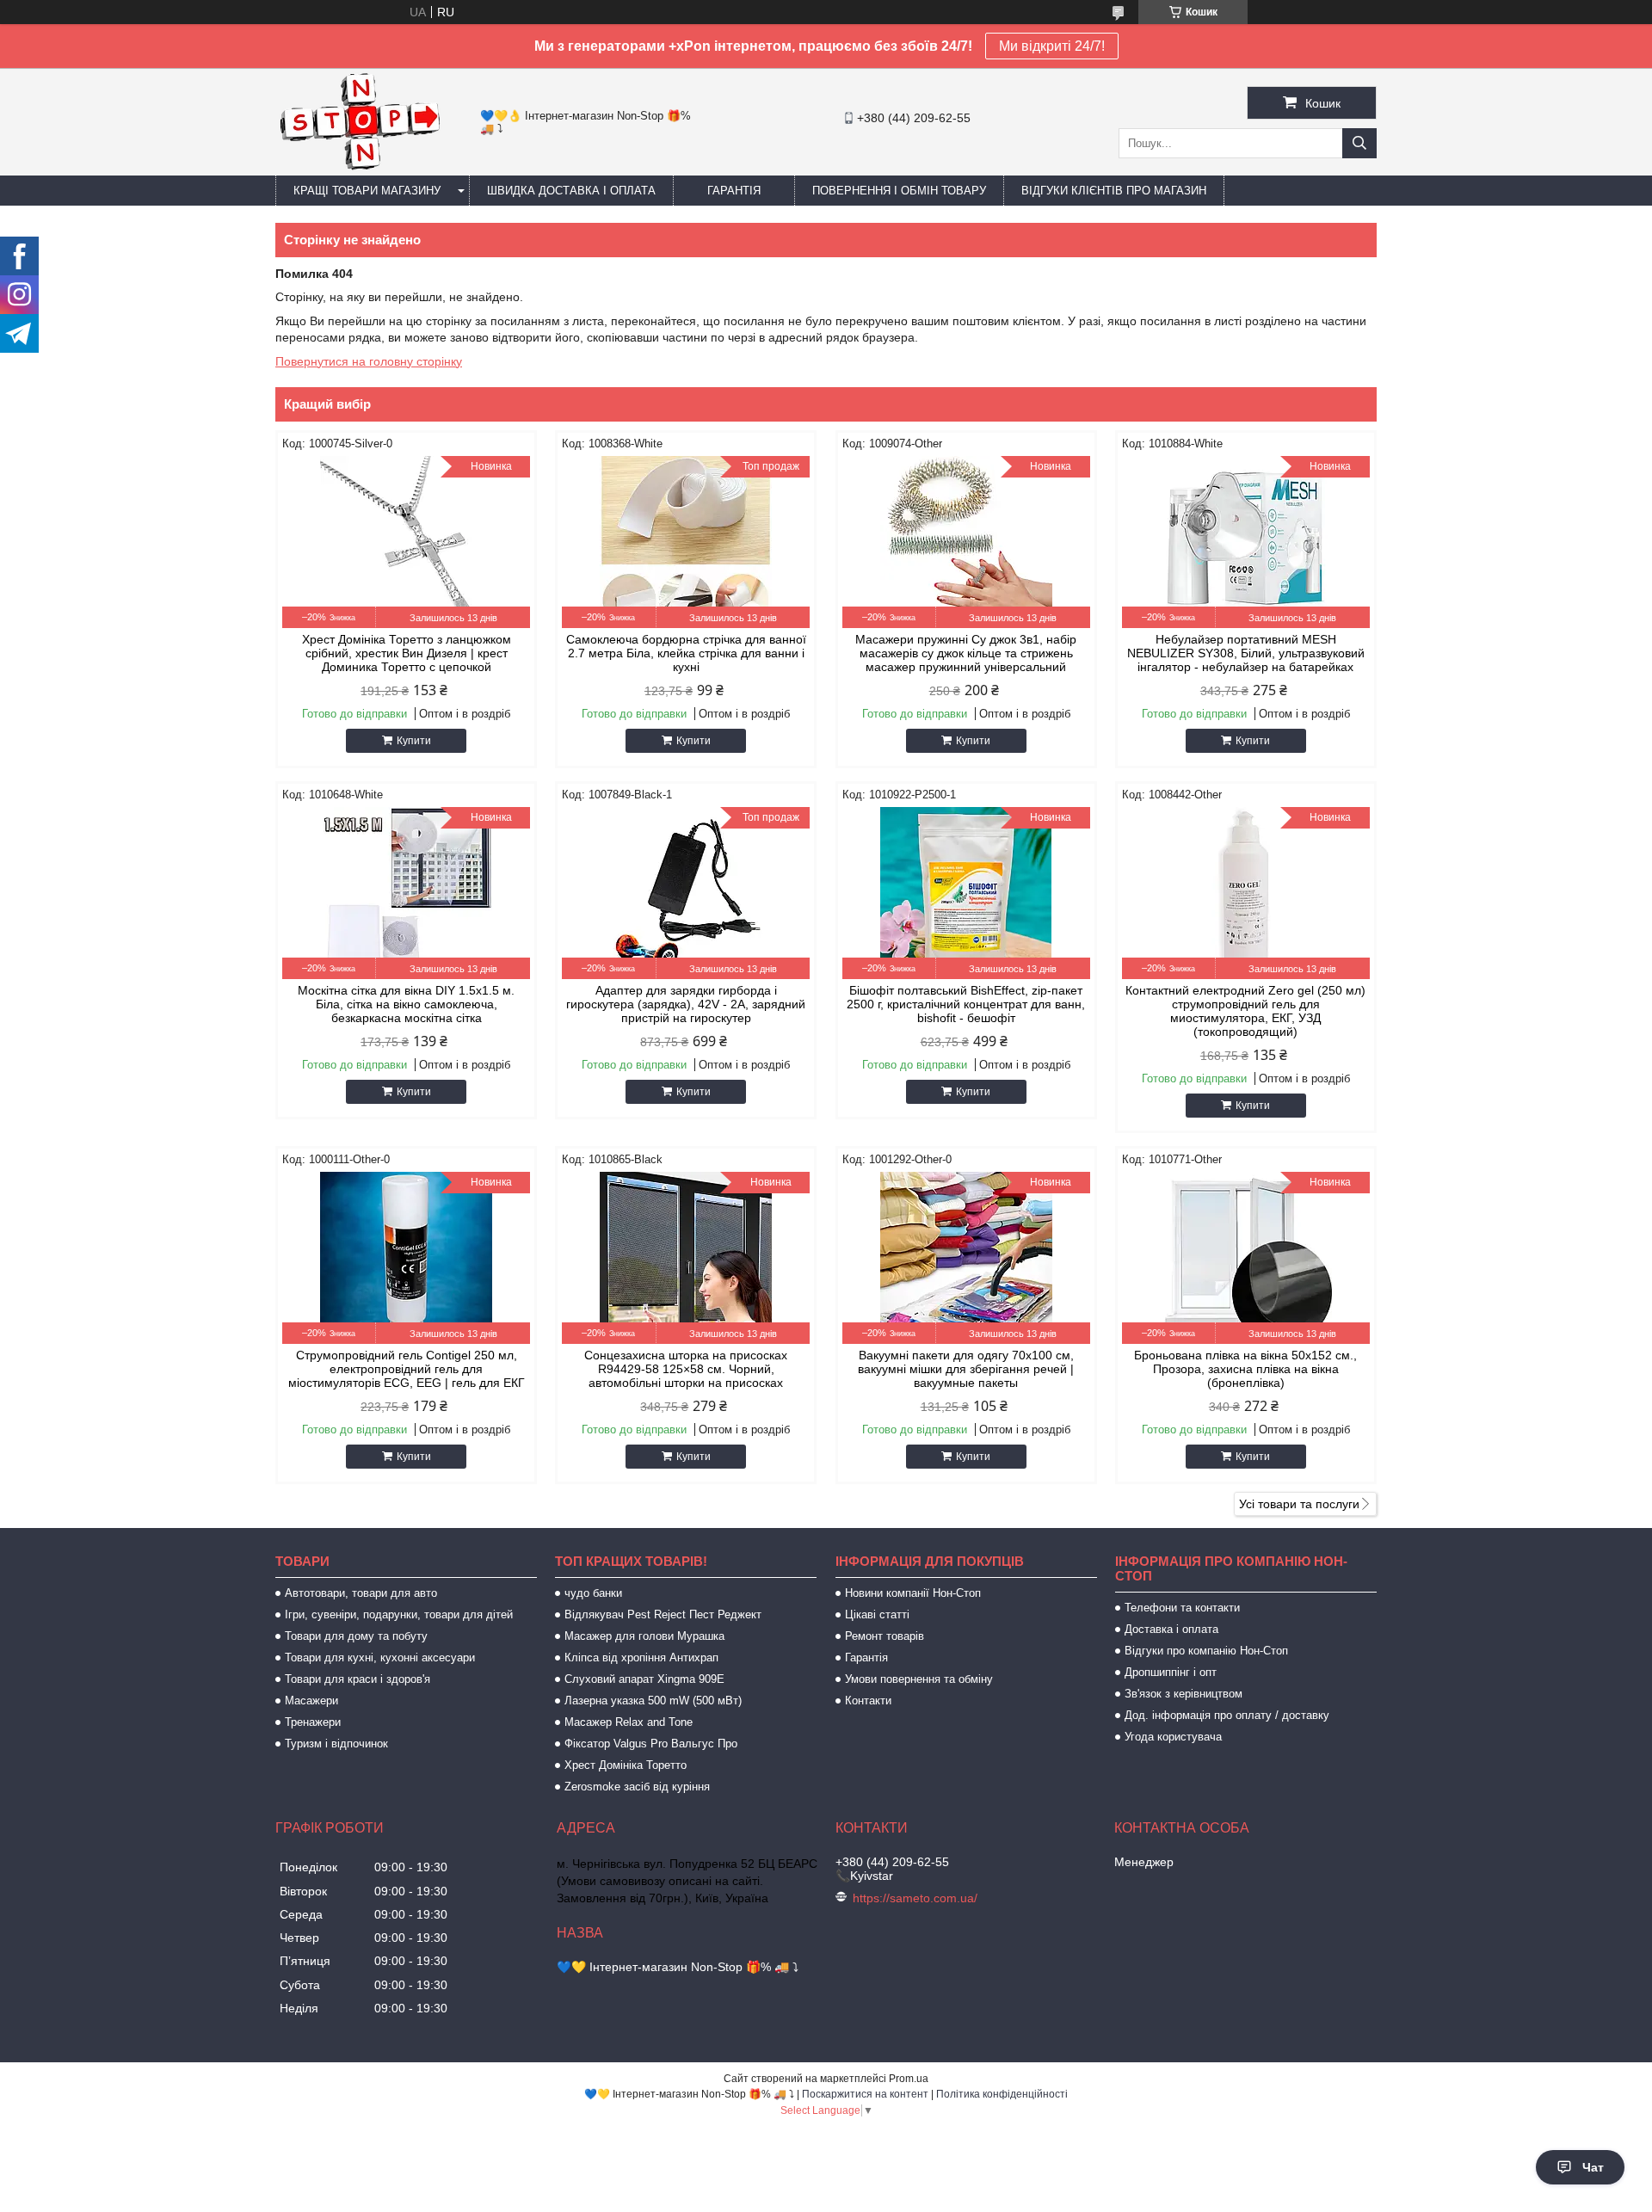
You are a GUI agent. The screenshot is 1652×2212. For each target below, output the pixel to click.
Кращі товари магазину (367, 191)
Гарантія (734, 191)
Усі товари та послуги (1299, 1504)
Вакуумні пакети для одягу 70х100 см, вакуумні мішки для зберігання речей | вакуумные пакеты (966, 1369)
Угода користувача (1173, 1737)
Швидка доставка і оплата (571, 191)
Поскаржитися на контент (865, 2094)
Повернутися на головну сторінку (369, 361)
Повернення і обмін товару (899, 191)
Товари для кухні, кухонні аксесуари (380, 1657)
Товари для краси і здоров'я (358, 1679)
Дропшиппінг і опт (1171, 1672)
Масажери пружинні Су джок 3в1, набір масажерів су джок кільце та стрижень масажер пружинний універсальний (966, 653)
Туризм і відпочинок (336, 1744)
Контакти (868, 1701)
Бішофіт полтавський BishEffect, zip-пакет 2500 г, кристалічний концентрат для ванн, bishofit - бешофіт (966, 1004)
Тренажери (313, 1722)
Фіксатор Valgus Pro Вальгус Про (651, 1744)
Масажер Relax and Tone (629, 1722)
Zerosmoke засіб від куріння (637, 1787)
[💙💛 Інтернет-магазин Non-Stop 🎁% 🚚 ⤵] (359, 168)
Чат (1593, 2167)
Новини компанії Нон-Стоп (913, 1593)
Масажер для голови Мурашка (644, 1636)
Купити (414, 741)
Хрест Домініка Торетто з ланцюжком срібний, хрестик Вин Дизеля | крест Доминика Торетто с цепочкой (407, 653)
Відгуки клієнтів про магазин (1114, 191)
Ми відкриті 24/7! (1052, 46)
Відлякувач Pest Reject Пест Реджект (663, 1614)
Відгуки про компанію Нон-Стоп (1206, 1651)
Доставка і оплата (1171, 1629)
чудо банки (593, 1593)
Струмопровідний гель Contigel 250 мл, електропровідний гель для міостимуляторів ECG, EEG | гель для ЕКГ (407, 1369)
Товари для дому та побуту (356, 1636)
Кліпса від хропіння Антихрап (641, 1657)
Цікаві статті (877, 1614)
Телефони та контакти (1182, 1608)
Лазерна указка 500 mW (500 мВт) (653, 1701)
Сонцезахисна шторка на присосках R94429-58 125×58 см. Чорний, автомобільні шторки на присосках (686, 1369)
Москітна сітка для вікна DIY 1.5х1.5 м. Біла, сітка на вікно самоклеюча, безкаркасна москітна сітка (406, 1004)
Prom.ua (909, 2079)
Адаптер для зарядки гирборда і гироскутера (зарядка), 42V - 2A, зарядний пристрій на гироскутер (686, 1004)
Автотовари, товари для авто (361, 1593)
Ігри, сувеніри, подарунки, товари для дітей (399, 1614)
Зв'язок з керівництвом (1184, 1694)
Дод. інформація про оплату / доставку (1227, 1715)
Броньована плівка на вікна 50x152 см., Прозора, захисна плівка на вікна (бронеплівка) (1245, 1369)
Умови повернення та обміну (919, 1679)
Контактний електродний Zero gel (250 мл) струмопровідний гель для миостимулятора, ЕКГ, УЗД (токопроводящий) (1245, 1011)
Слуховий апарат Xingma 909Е (644, 1679)
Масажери (311, 1701)
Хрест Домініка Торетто (626, 1765)
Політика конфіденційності (1002, 2094)
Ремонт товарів (885, 1636)
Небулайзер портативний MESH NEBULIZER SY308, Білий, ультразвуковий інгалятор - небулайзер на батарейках (1246, 653)
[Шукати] (1359, 143)
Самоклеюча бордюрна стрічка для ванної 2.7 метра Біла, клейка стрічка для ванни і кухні (686, 653)
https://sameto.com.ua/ (915, 1898)
